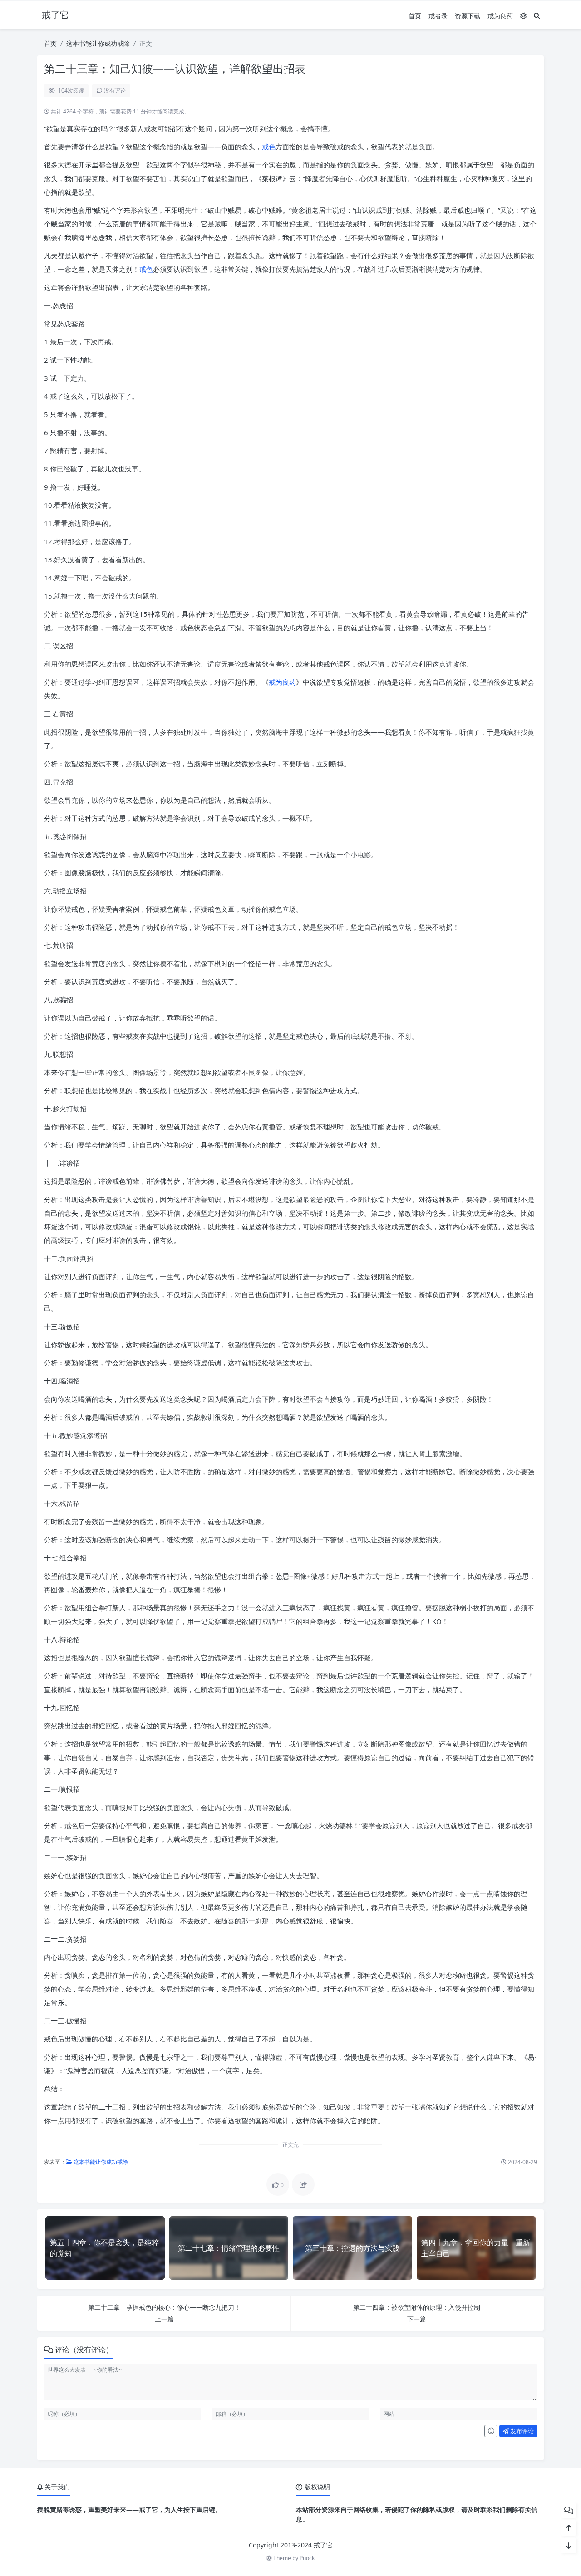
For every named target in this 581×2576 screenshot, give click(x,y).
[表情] (491, 2431)
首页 (415, 16)
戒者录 (438, 16)
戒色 (269, 147)
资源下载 (468, 16)
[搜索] (537, 16)
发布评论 (521, 2431)
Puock (307, 2558)
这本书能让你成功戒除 (98, 43)
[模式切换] (523, 16)
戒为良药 (500, 16)
